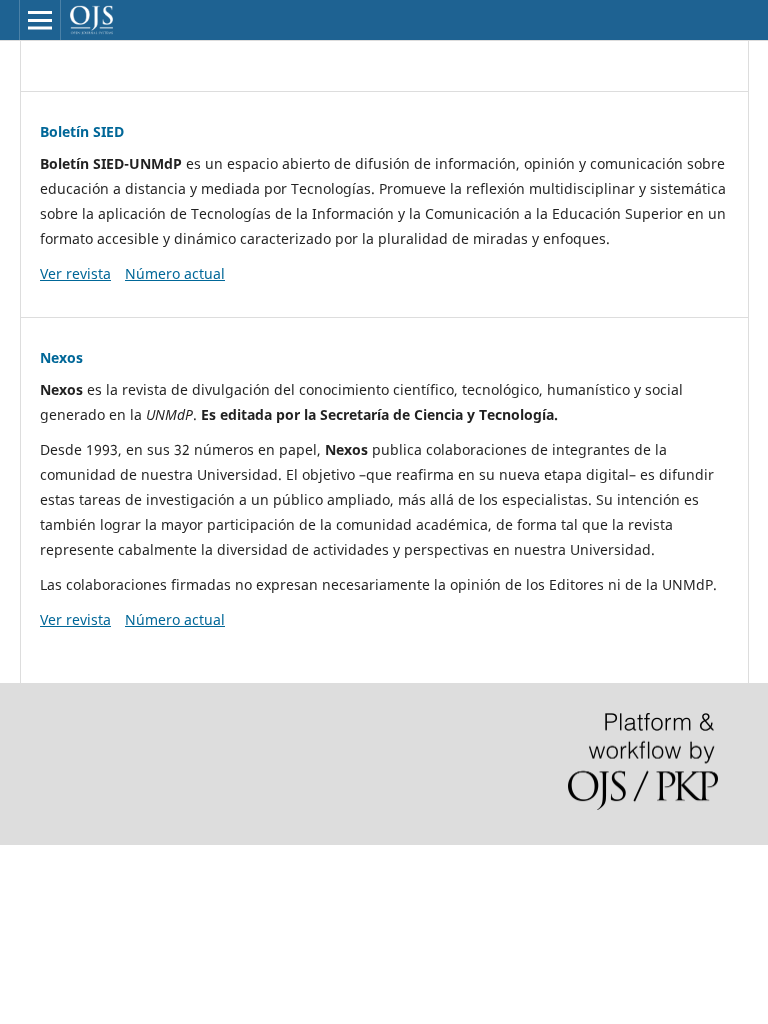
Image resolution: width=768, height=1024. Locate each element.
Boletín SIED (82, 131)
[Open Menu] (40, 20)
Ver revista (75, 273)
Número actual (175, 273)
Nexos (61, 357)
